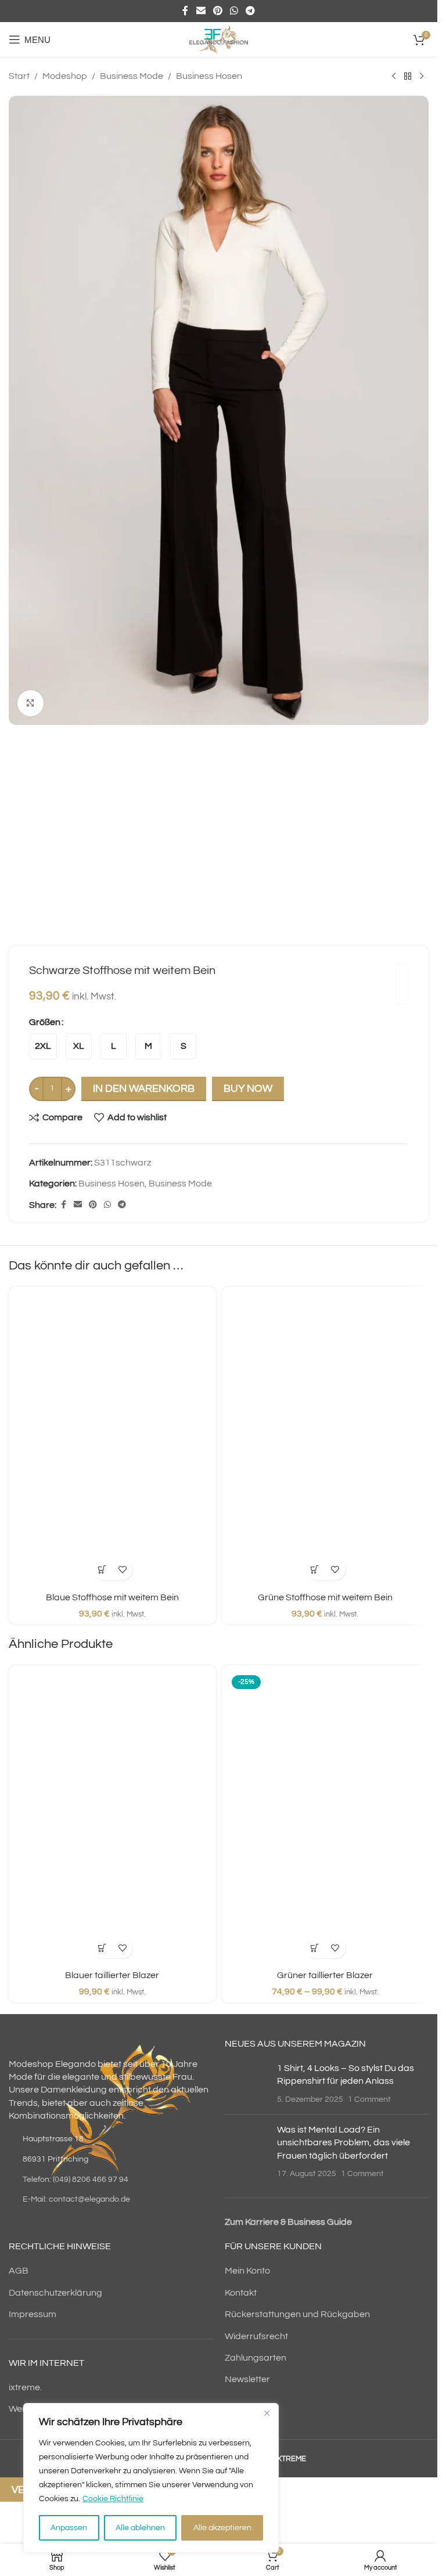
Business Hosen (209, 76)
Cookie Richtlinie (113, 2499)
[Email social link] (201, 11)
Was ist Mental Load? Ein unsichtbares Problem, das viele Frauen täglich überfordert (344, 2143)
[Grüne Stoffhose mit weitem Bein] (325, 1439)
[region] (151, 2478)
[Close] (267, 2413)
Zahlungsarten (256, 2358)
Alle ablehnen (140, 2528)
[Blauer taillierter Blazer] (112, 1818)
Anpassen (69, 2528)
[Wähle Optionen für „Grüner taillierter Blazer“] (315, 1948)
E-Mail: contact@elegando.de (76, 2199)
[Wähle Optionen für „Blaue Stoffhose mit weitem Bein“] (102, 1570)
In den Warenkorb (144, 1089)
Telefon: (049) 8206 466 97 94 (75, 2180)
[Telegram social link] (251, 11)
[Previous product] (394, 77)
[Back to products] (408, 77)
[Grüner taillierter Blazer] (325, 1818)
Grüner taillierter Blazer (325, 1975)
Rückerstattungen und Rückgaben (297, 2314)
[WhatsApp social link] (234, 11)
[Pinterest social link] (217, 11)
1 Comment (369, 2099)
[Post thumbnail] (247, 2083)
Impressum (33, 2314)
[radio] (43, 1046)
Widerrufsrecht (256, 2336)
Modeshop (65, 76)
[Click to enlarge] (30, 703)
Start (19, 76)
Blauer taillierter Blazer (112, 1975)
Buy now (248, 1089)
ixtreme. (25, 2387)
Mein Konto (247, 2271)
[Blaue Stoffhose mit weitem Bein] (112, 1439)
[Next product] (422, 77)
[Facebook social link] (185, 11)
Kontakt (241, 2293)
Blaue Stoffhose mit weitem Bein (112, 1597)
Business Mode (132, 76)
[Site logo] (218, 39)
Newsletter (247, 2379)
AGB (19, 2271)
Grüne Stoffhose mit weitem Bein (325, 1597)
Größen (45, 1022)
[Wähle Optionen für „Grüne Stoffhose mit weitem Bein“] (315, 1570)
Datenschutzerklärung (55, 2293)
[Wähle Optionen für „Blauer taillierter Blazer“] (102, 1948)
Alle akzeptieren (222, 2528)
